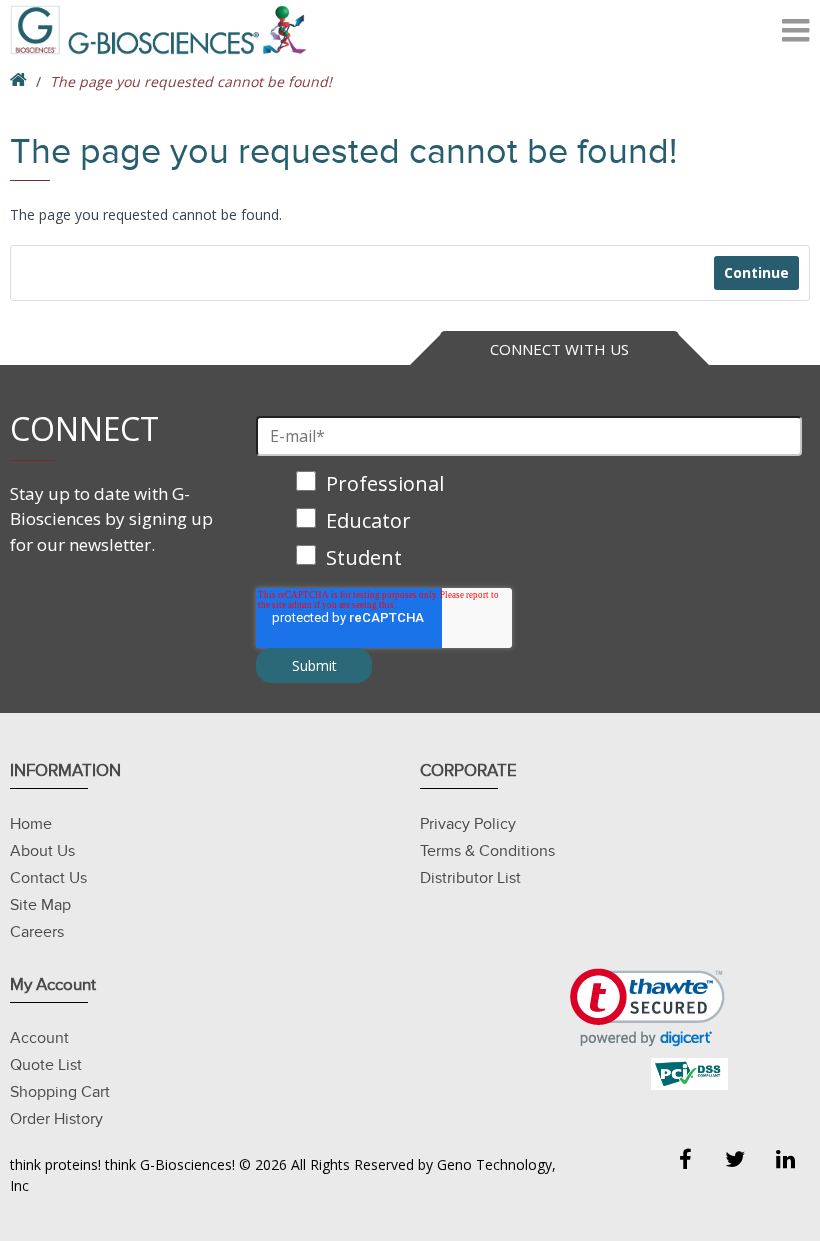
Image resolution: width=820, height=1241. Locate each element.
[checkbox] (529, 522)
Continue (756, 272)
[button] (647, 1007)
